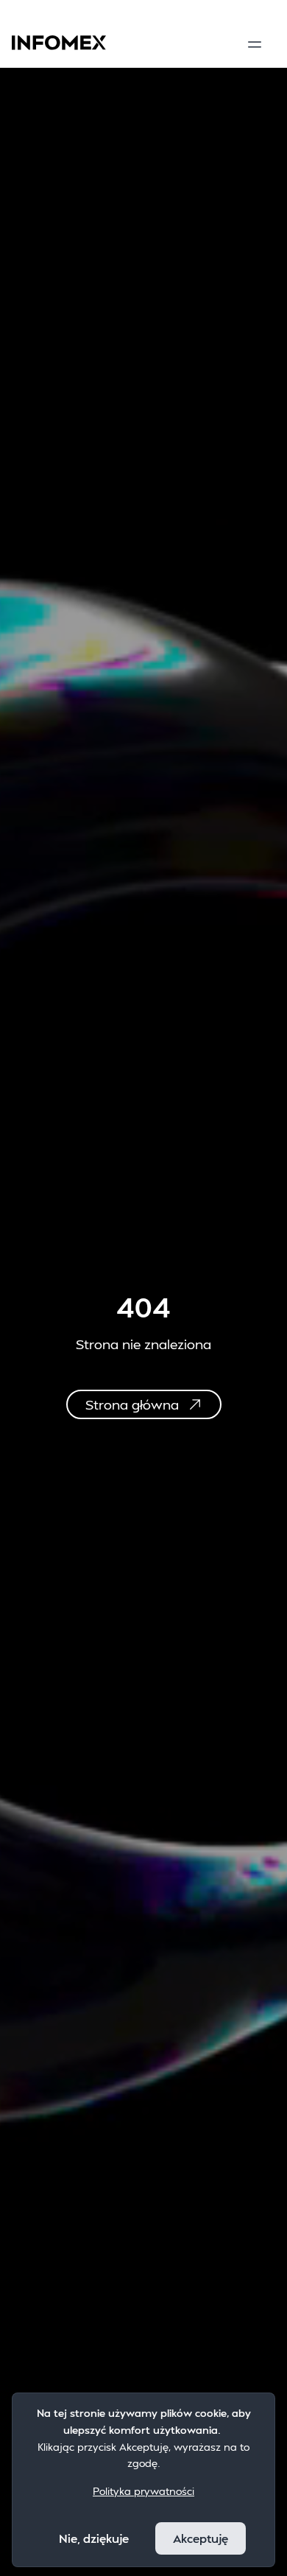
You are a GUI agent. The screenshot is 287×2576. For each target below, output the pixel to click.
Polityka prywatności (143, 2491)
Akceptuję (201, 2538)
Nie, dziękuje (94, 2538)
